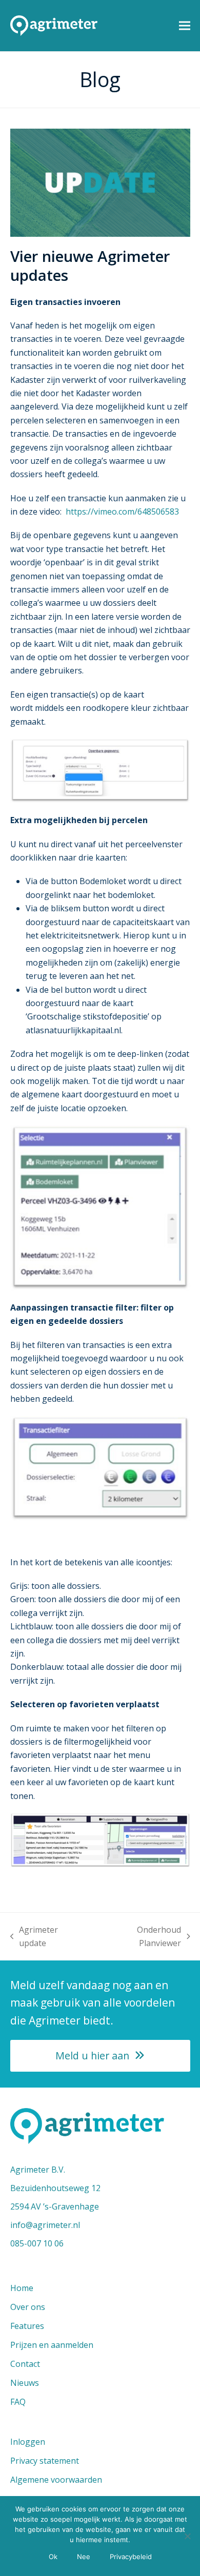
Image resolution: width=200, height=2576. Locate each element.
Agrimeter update (34, 1937)
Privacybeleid (131, 2557)
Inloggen (28, 2442)
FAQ (18, 2402)
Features (27, 2326)
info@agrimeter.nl (45, 2225)
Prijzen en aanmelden (52, 2345)
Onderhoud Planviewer (138, 1937)
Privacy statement (45, 2461)
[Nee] (187, 2536)
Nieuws (25, 2383)
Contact (25, 2364)
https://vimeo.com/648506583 (122, 512)
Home (22, 2288)
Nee (84, 2557)
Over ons (28, 2307)
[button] (185, 25)
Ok (53, 2557)
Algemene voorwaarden (56, 2480)
